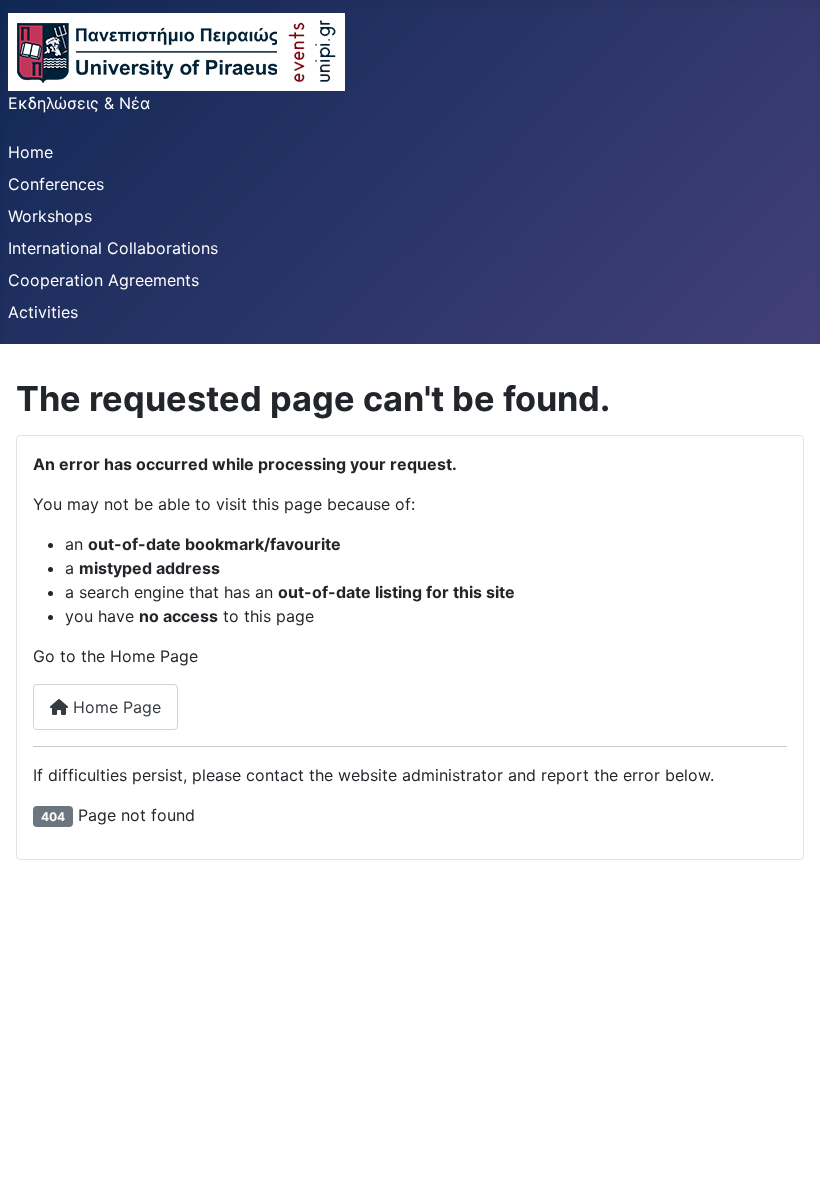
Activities (43, 312)
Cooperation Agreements (103, 280)
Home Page (114, 707)
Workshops (50, 216)
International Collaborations (113, 248)
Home (30, 152)
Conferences (56, 184)
